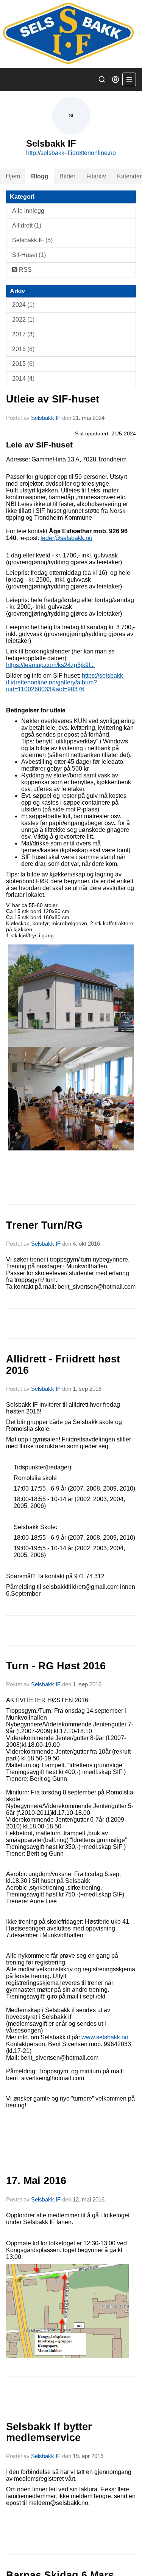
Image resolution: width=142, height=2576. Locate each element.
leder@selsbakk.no (66, 538)
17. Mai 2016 (36, 2181)
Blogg (40, 176)
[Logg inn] (115, 79)
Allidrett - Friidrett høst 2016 (63, 1365)
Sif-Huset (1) (29, 255)
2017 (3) (23, 334)
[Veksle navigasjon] (129, 79)
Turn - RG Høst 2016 (56, 1666)
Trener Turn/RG (44, 1225)
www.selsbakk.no (105, 2037)
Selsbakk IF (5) (32, 240)
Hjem (13, 176)
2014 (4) (23, 379)
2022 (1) (23, 320)
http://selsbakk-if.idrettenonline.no (71, 153)
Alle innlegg (28, 211)
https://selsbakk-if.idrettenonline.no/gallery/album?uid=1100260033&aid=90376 (66, 682)
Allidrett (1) (27, 225)
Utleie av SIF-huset (53, 399)
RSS (25, 270)
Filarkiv (96, 176)
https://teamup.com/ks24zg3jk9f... (50, 665)
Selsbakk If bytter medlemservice (49, 2432)
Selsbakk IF (46, 418)
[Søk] (102, 79)
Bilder (67, 176)
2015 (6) (23, 364)
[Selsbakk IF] (71, 34)
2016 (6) (23, 349)
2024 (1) (23, 305)
